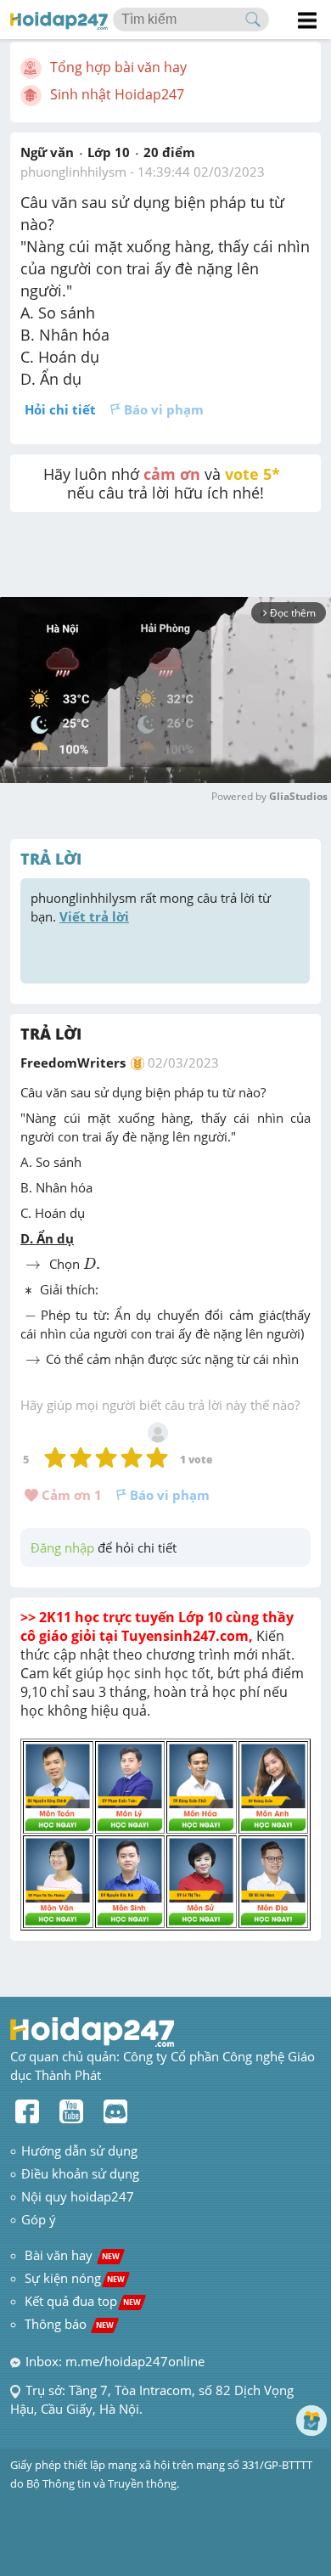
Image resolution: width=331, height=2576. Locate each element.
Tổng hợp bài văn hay (118, 67)
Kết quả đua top (83, 2301)
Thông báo (69, 2324)
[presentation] (33, 1265)
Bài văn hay (70, 2255)
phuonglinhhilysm (73, 172)
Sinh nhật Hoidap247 (117, 94)
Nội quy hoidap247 (78, 2196)
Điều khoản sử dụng (80, 2173)
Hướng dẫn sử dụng (79, 2150)
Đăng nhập (62, 1547)
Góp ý (39, 2219)
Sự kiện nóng (75, 2278)
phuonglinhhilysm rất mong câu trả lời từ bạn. (152, 907)
